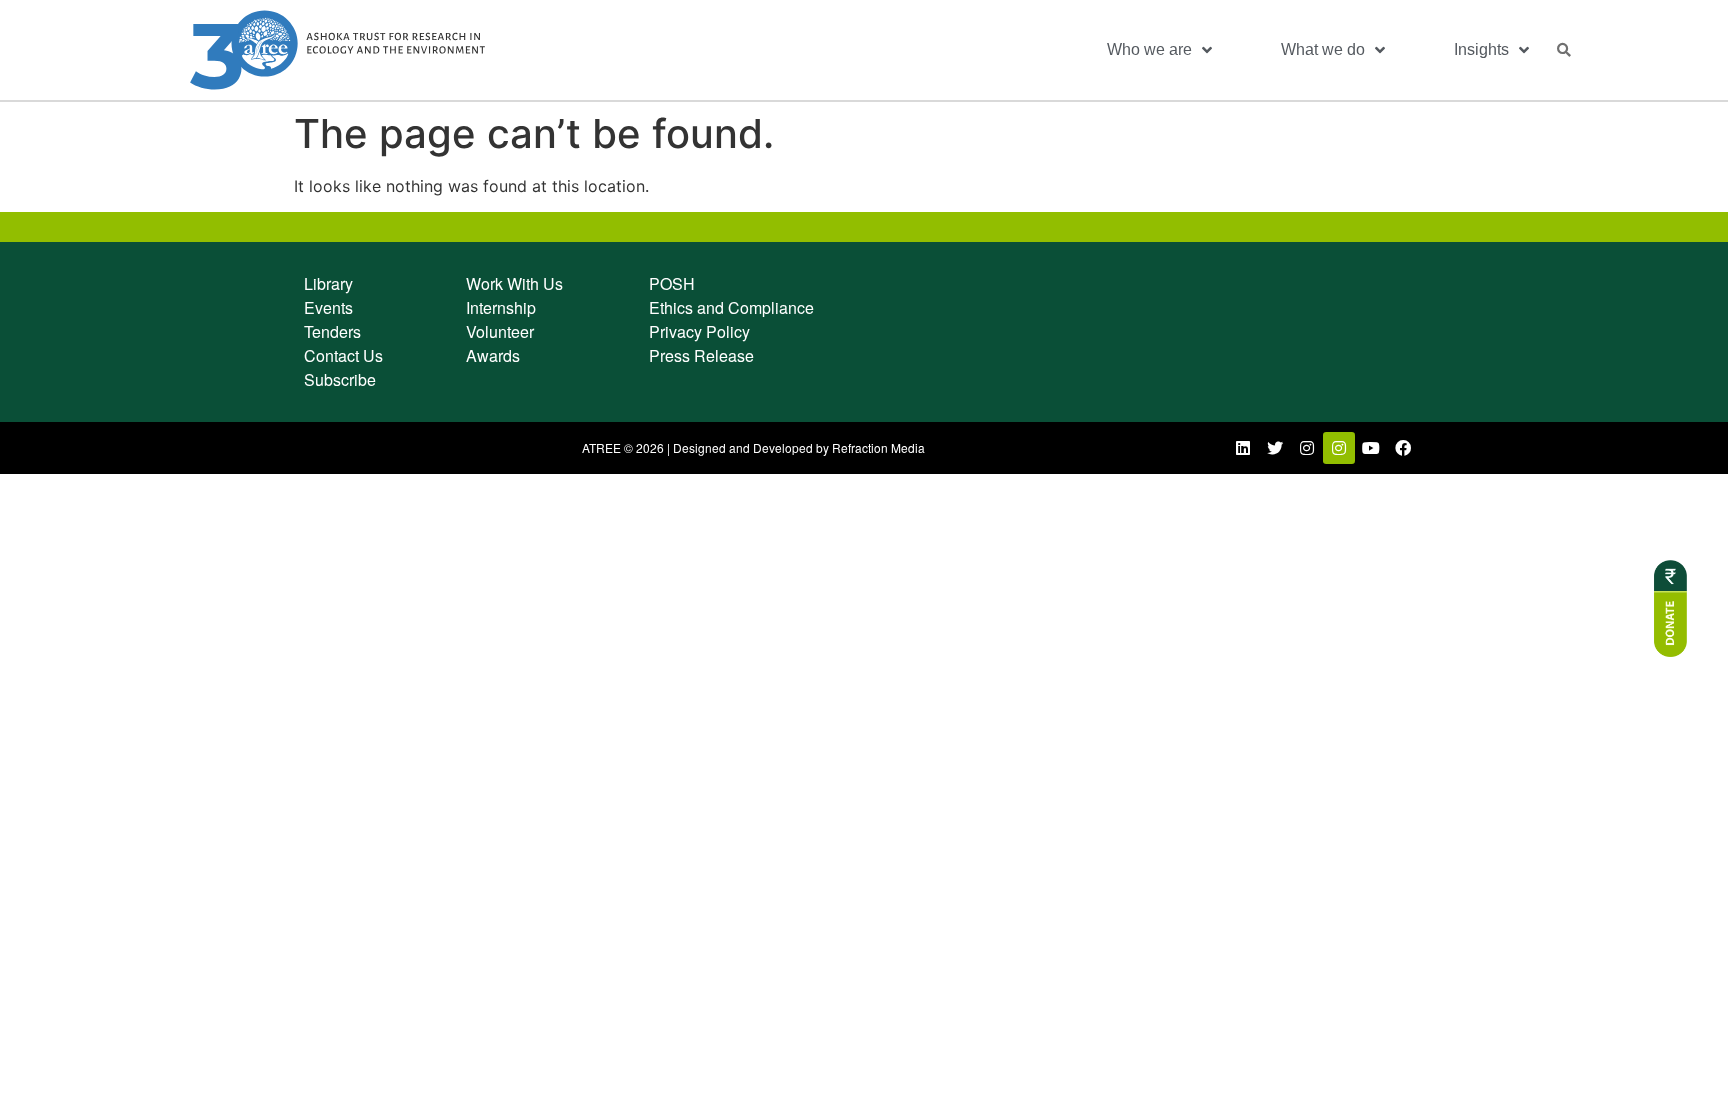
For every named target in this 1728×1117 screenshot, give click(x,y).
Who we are (1149, 49)
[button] (1564, 50)
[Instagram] (1307, 448)
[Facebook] (1403, 448)
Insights (1481, 49)
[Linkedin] (1243, 448)
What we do (1323, 49)
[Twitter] (1275, 448)
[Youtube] (1371, 448)
